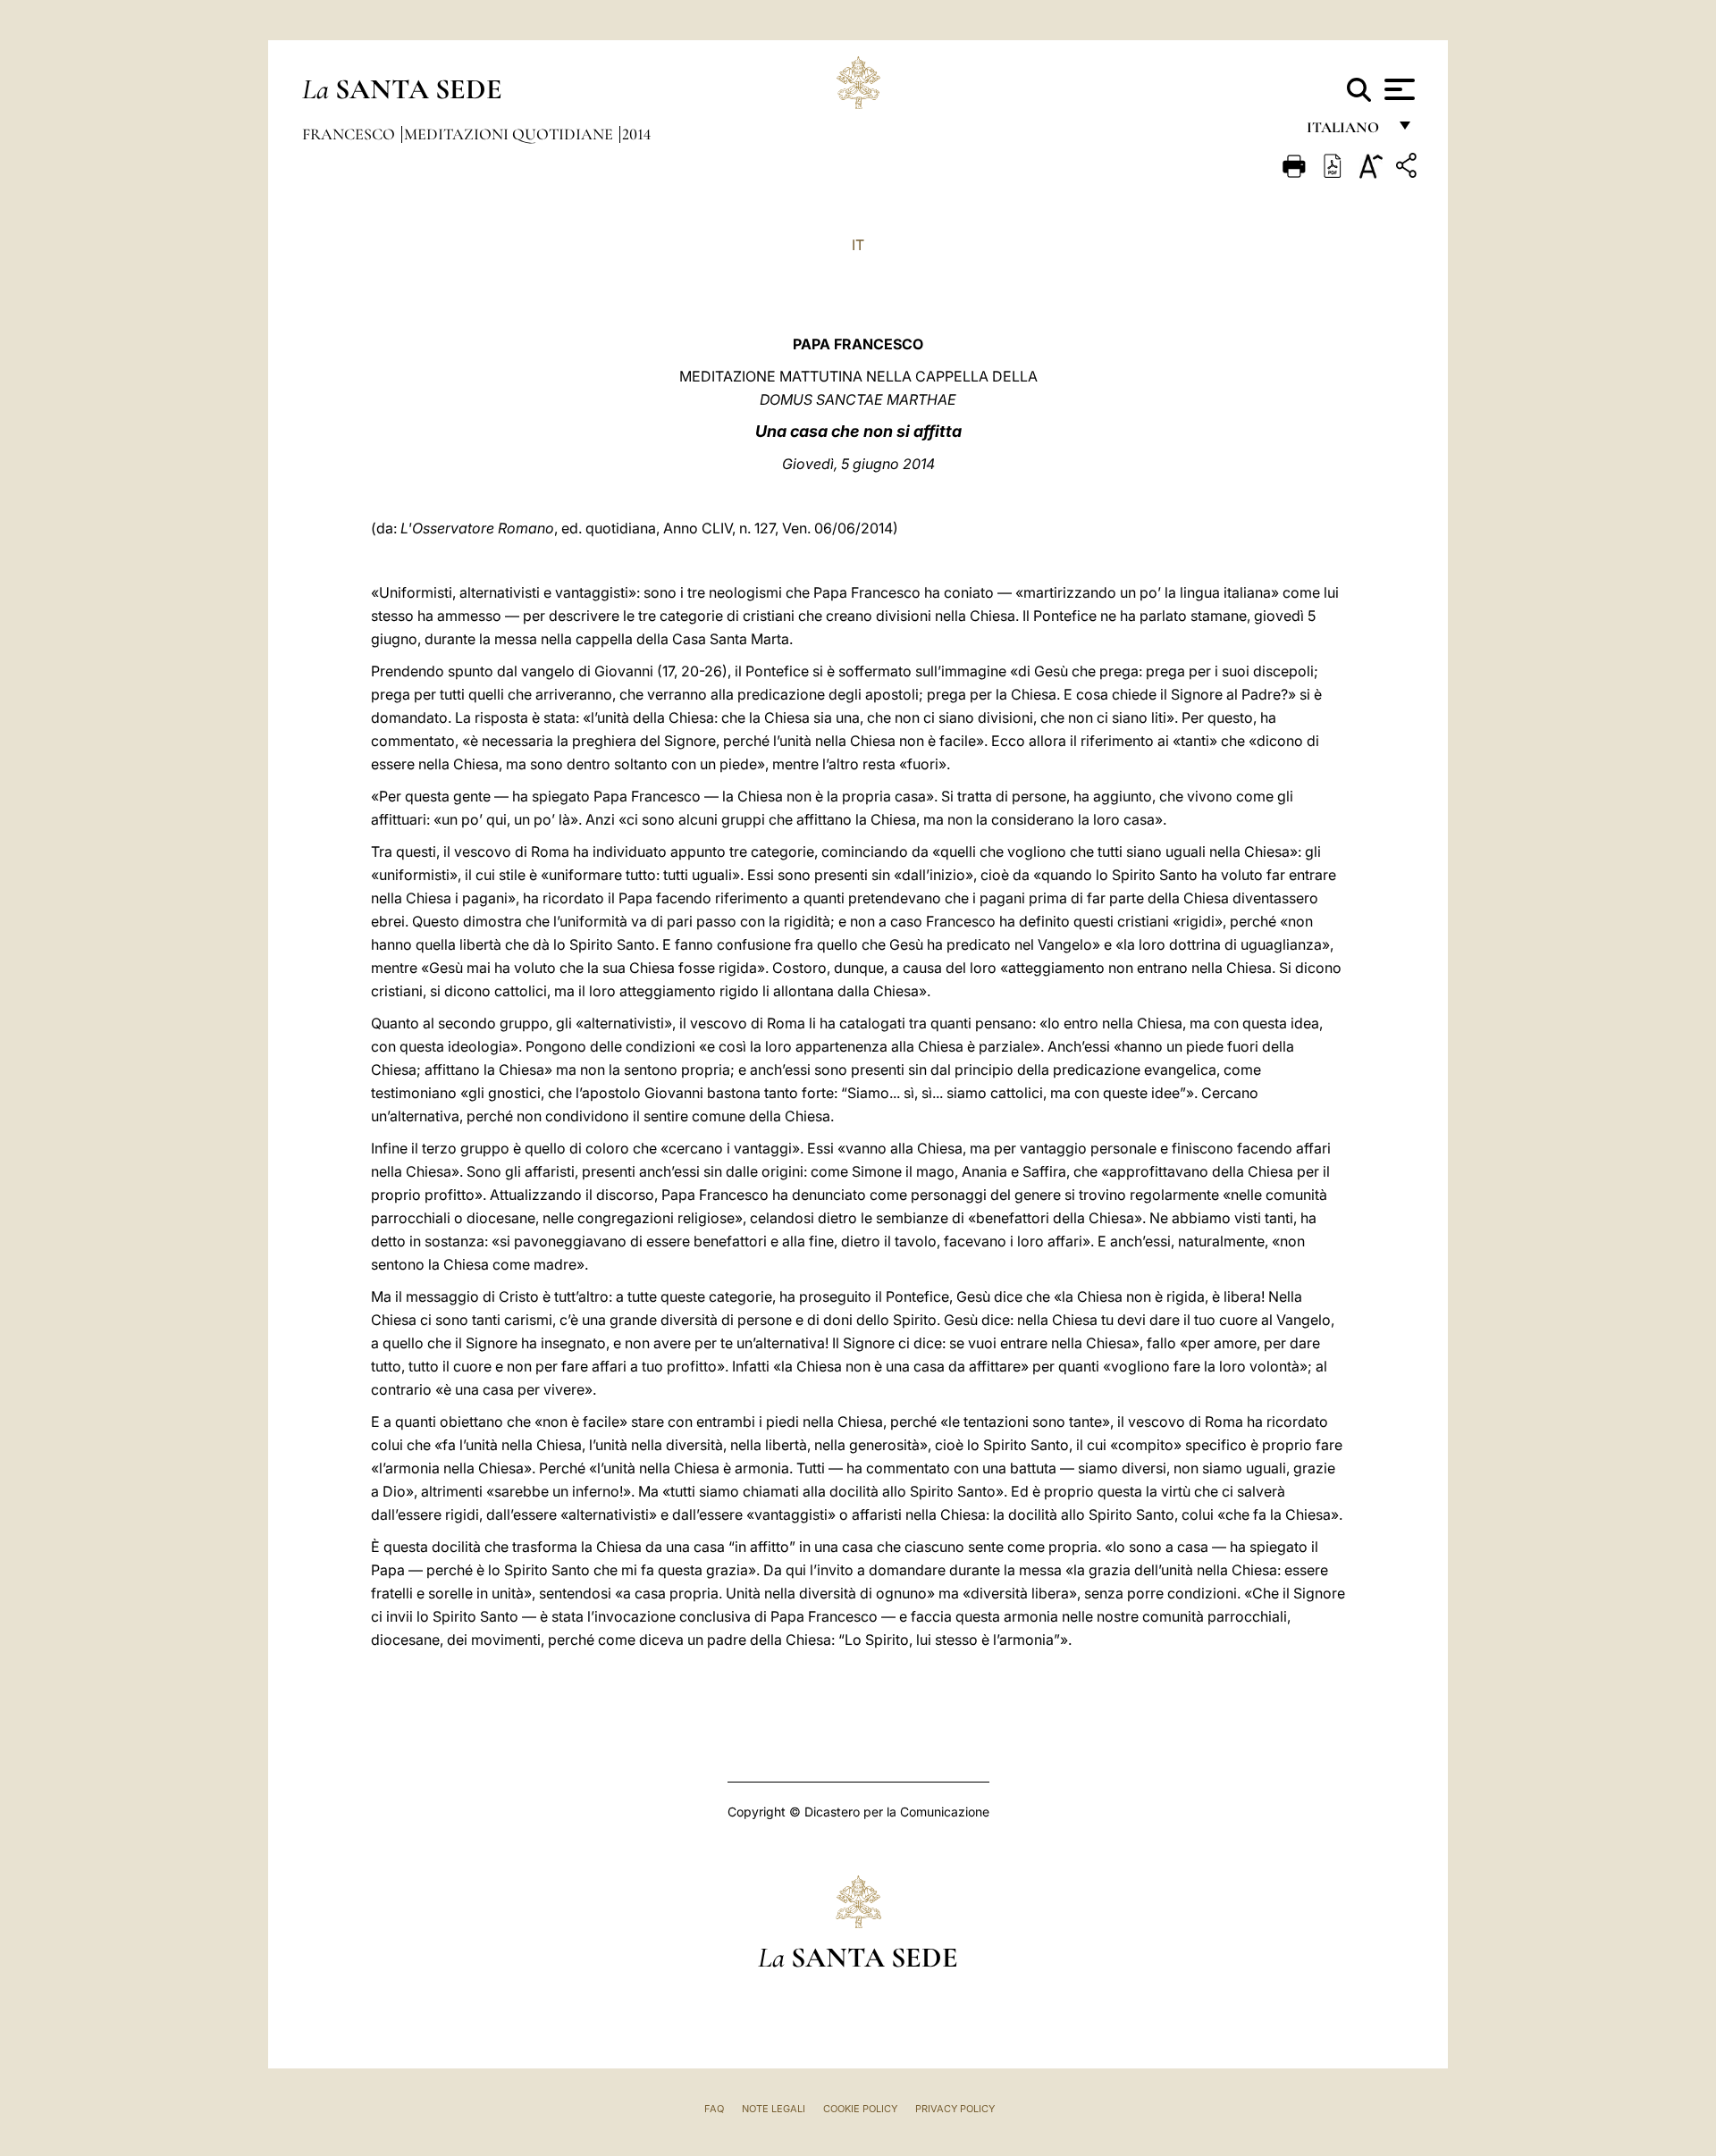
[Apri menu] (1397, 89)
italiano (1346, 132)
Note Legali (774, 2109)
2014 (636, 134)
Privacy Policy (955, 2109)
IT (858, 245)
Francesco (350, 134)
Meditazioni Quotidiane (510, 134)
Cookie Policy (860, 2109)
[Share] (1409, 168)
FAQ (714, 2109)
